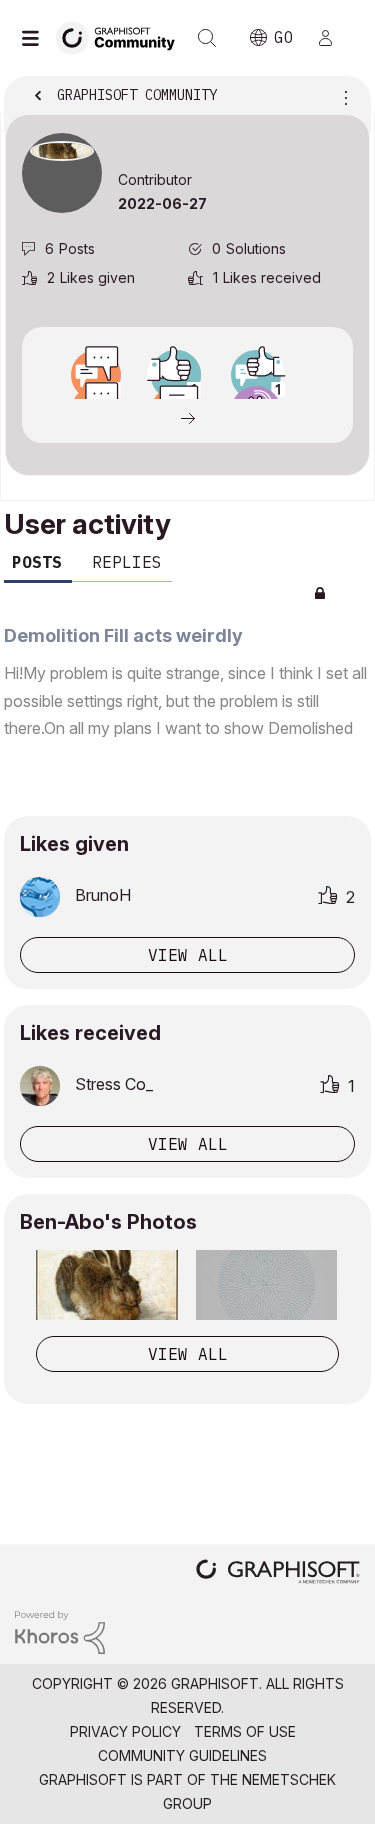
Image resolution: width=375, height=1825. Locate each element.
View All (188, 1354)
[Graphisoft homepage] (278, 1573)
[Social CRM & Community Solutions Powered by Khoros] (60, 1630)
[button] (107, 1285)
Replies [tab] (127, 562)
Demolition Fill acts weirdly (123, 635)
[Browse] (35, 38)
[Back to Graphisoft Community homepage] (122, 36)
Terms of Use (245, 1731)
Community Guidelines (182, 1755)
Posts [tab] (37, 562)
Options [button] (342, 97)
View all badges (187, 417)
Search (207, 38)
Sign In (334, 38)
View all (188, 955)
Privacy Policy (125, 1731)
